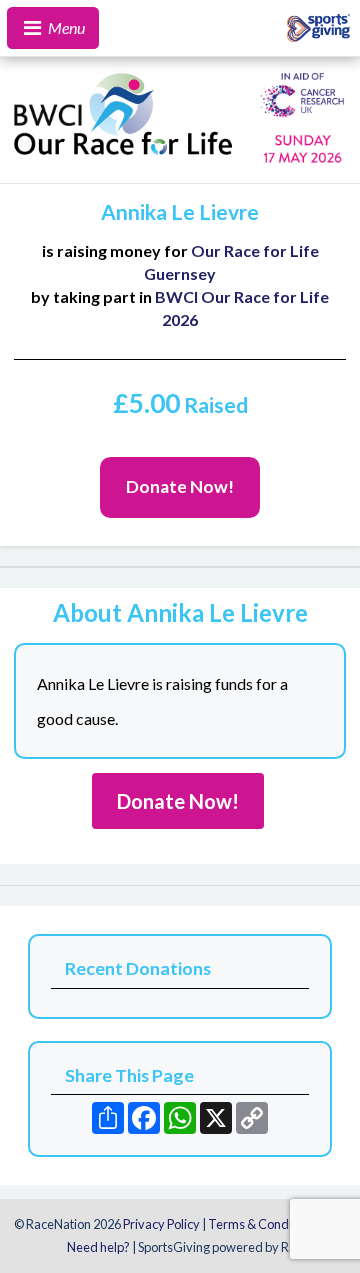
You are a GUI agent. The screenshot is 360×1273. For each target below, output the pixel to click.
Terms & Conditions (263, 1224)
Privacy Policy (161, 1224)
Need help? (98, 1247)
